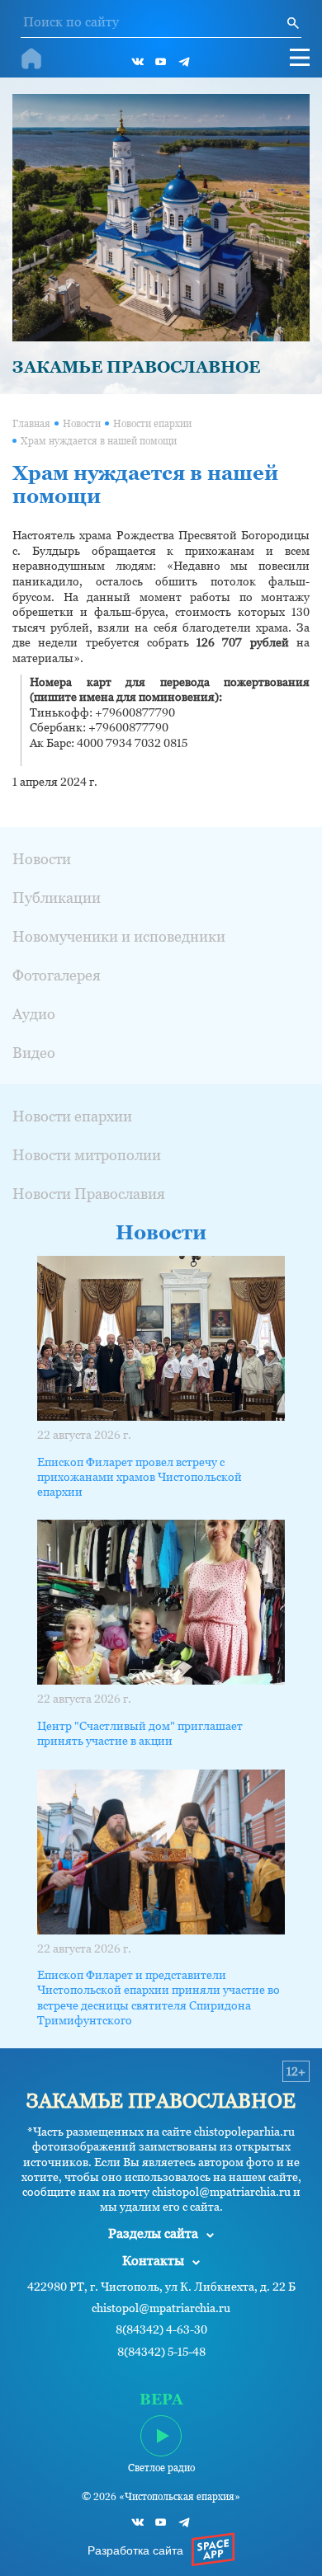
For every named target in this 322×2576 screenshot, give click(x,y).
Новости (82, 424)
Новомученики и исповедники (119, 936)
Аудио (34, 1014)
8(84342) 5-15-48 (161, 2352)
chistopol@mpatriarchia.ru (161, 2308)
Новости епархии (152, 424)
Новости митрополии (87, 1155)
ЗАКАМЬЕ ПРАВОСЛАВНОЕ (136, 367)
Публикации (57, 898)
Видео (34, 1053)
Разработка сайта (135, 2550)
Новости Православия (89, 1194)
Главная (31, 424)
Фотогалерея (57, 975)
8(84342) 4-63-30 (161, 2330)
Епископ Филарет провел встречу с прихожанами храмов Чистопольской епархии (140, 1477)
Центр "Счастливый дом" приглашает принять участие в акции (140, 1733)
